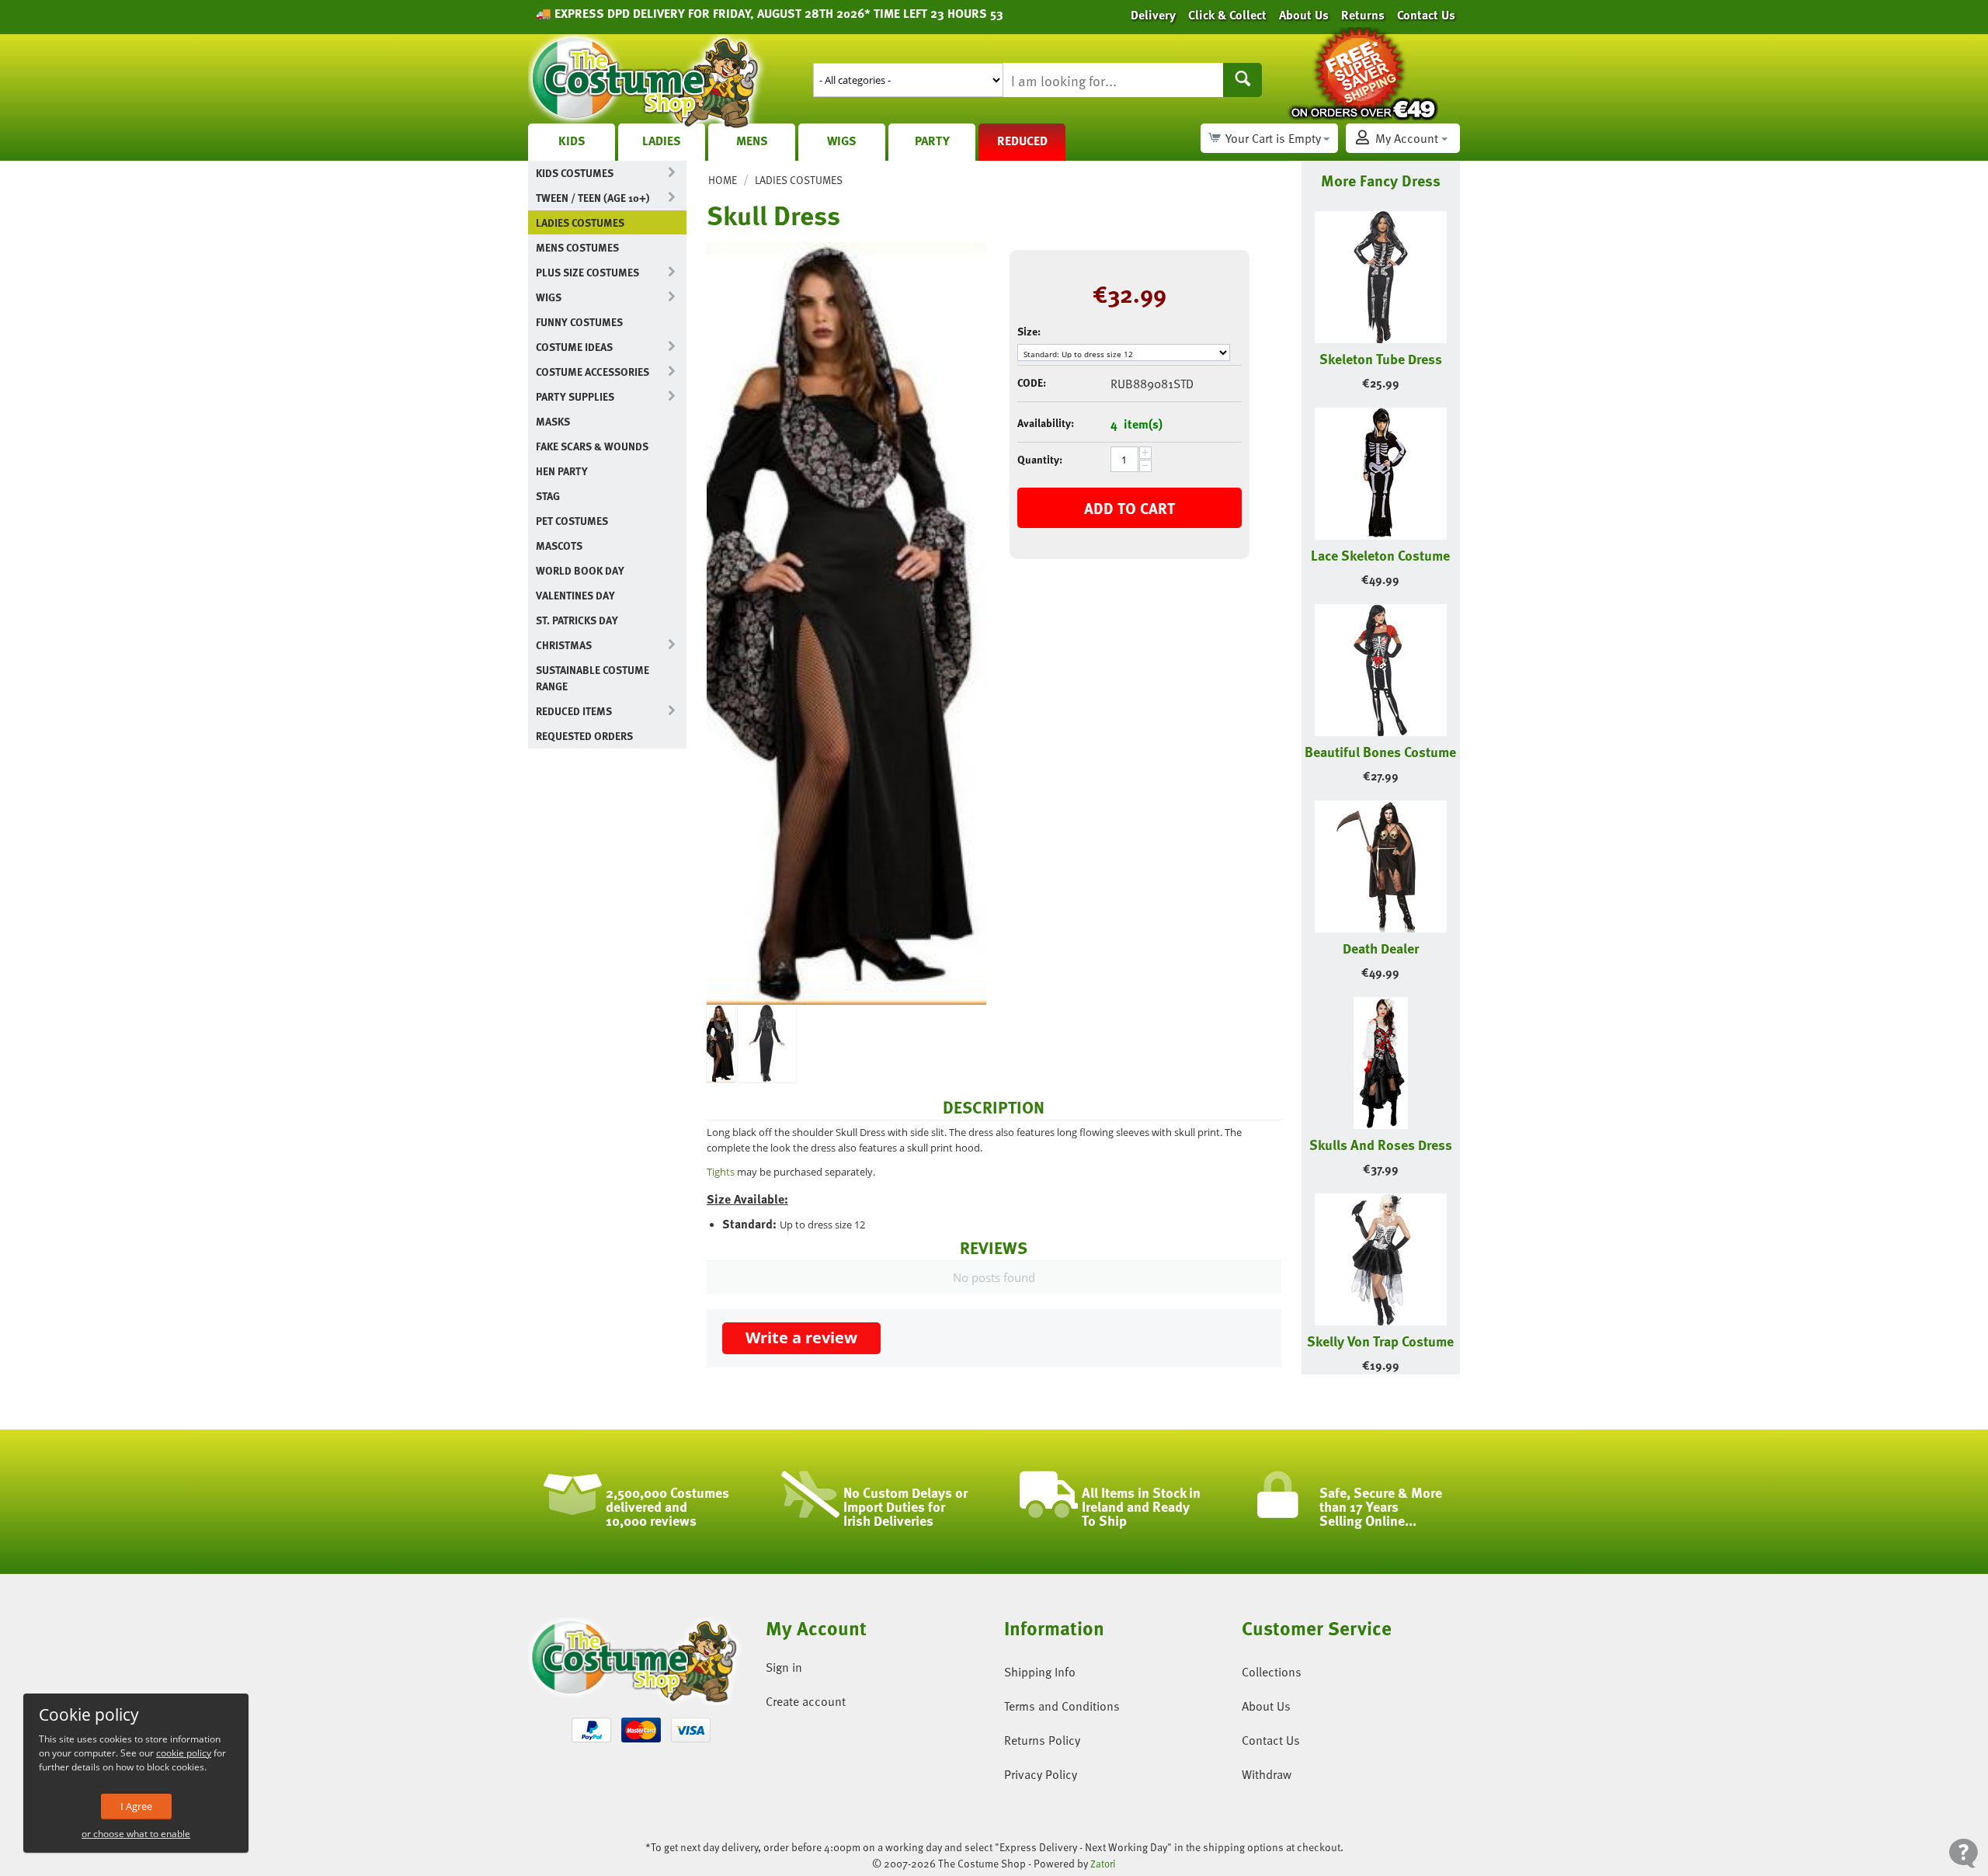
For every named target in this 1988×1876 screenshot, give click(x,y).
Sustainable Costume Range (593, 678)
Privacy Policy (1041, 1774)
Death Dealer (1381, 948)
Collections (1272, 1672)
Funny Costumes (579, 322)
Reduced (1022, 141)
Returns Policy (1042, 1740)
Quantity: (1040, 459)
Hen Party (562, 471)
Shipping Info (1040, 1672)
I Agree (136, 1806)
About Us (1266, 1706)
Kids (572, 141)
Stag (548, 496)
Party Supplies (575, 396)
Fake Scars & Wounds (592, 446)
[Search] (1242, 80)
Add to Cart (1130, 508)
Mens (752, 141)
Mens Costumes (577, 247)
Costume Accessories (593, 372)
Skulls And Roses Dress (1381, 1144)
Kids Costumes (575, 173)
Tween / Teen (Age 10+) (593, 198)
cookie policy (184, 1753)
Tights (721, 1172)
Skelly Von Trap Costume (1380, 1341)
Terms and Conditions (1062, 1706)
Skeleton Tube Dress (1381, 358)
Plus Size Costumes (587, 272)
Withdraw (1267, 1774)
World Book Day (580, 570)
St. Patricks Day (577, 620)
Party (932, 141)
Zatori (1103, 1864)
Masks (553, 421)
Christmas (564, 645)
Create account (806, 1701)
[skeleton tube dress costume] (767, 1044)
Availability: (1046, 423)
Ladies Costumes (580, 222)
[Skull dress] (846, 624)
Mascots (559, 545)
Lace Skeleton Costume (1380, 555)
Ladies (662, 141)
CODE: (1032, 382)
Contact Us (1271, 1740)
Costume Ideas (574, 347)
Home (723, 180)
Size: (1029, 331)
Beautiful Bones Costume (1380, 751)
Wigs (842, 141)
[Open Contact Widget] (1964, 1853)
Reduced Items (574, 711)
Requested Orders (584, 736)
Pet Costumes (572, 521)
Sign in (784, 1667)
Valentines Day (575, 595)
